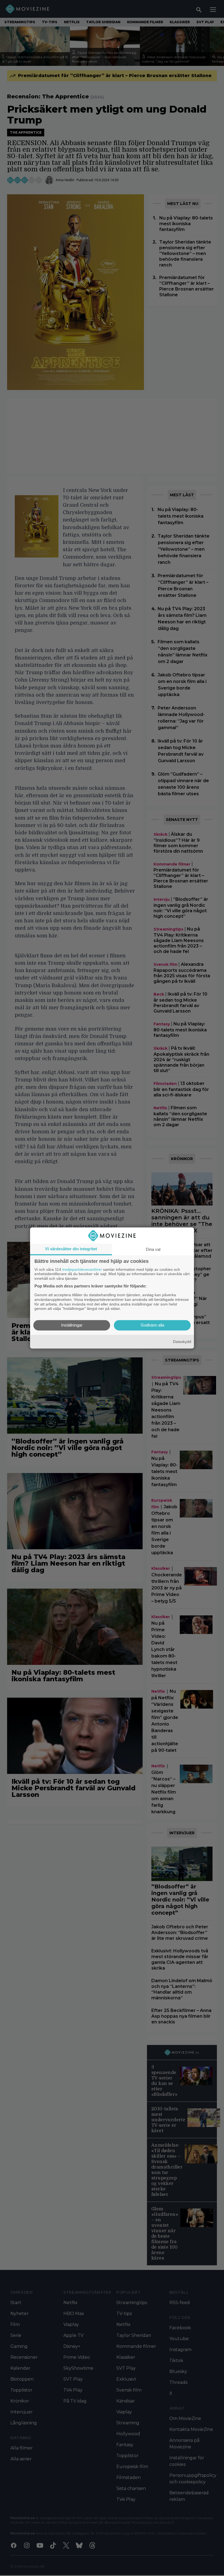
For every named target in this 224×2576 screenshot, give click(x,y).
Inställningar (72, 1325)
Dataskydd (182, 1342)
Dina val (153, 1249)
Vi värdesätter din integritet (71, 1249)
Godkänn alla (152, 1325)
